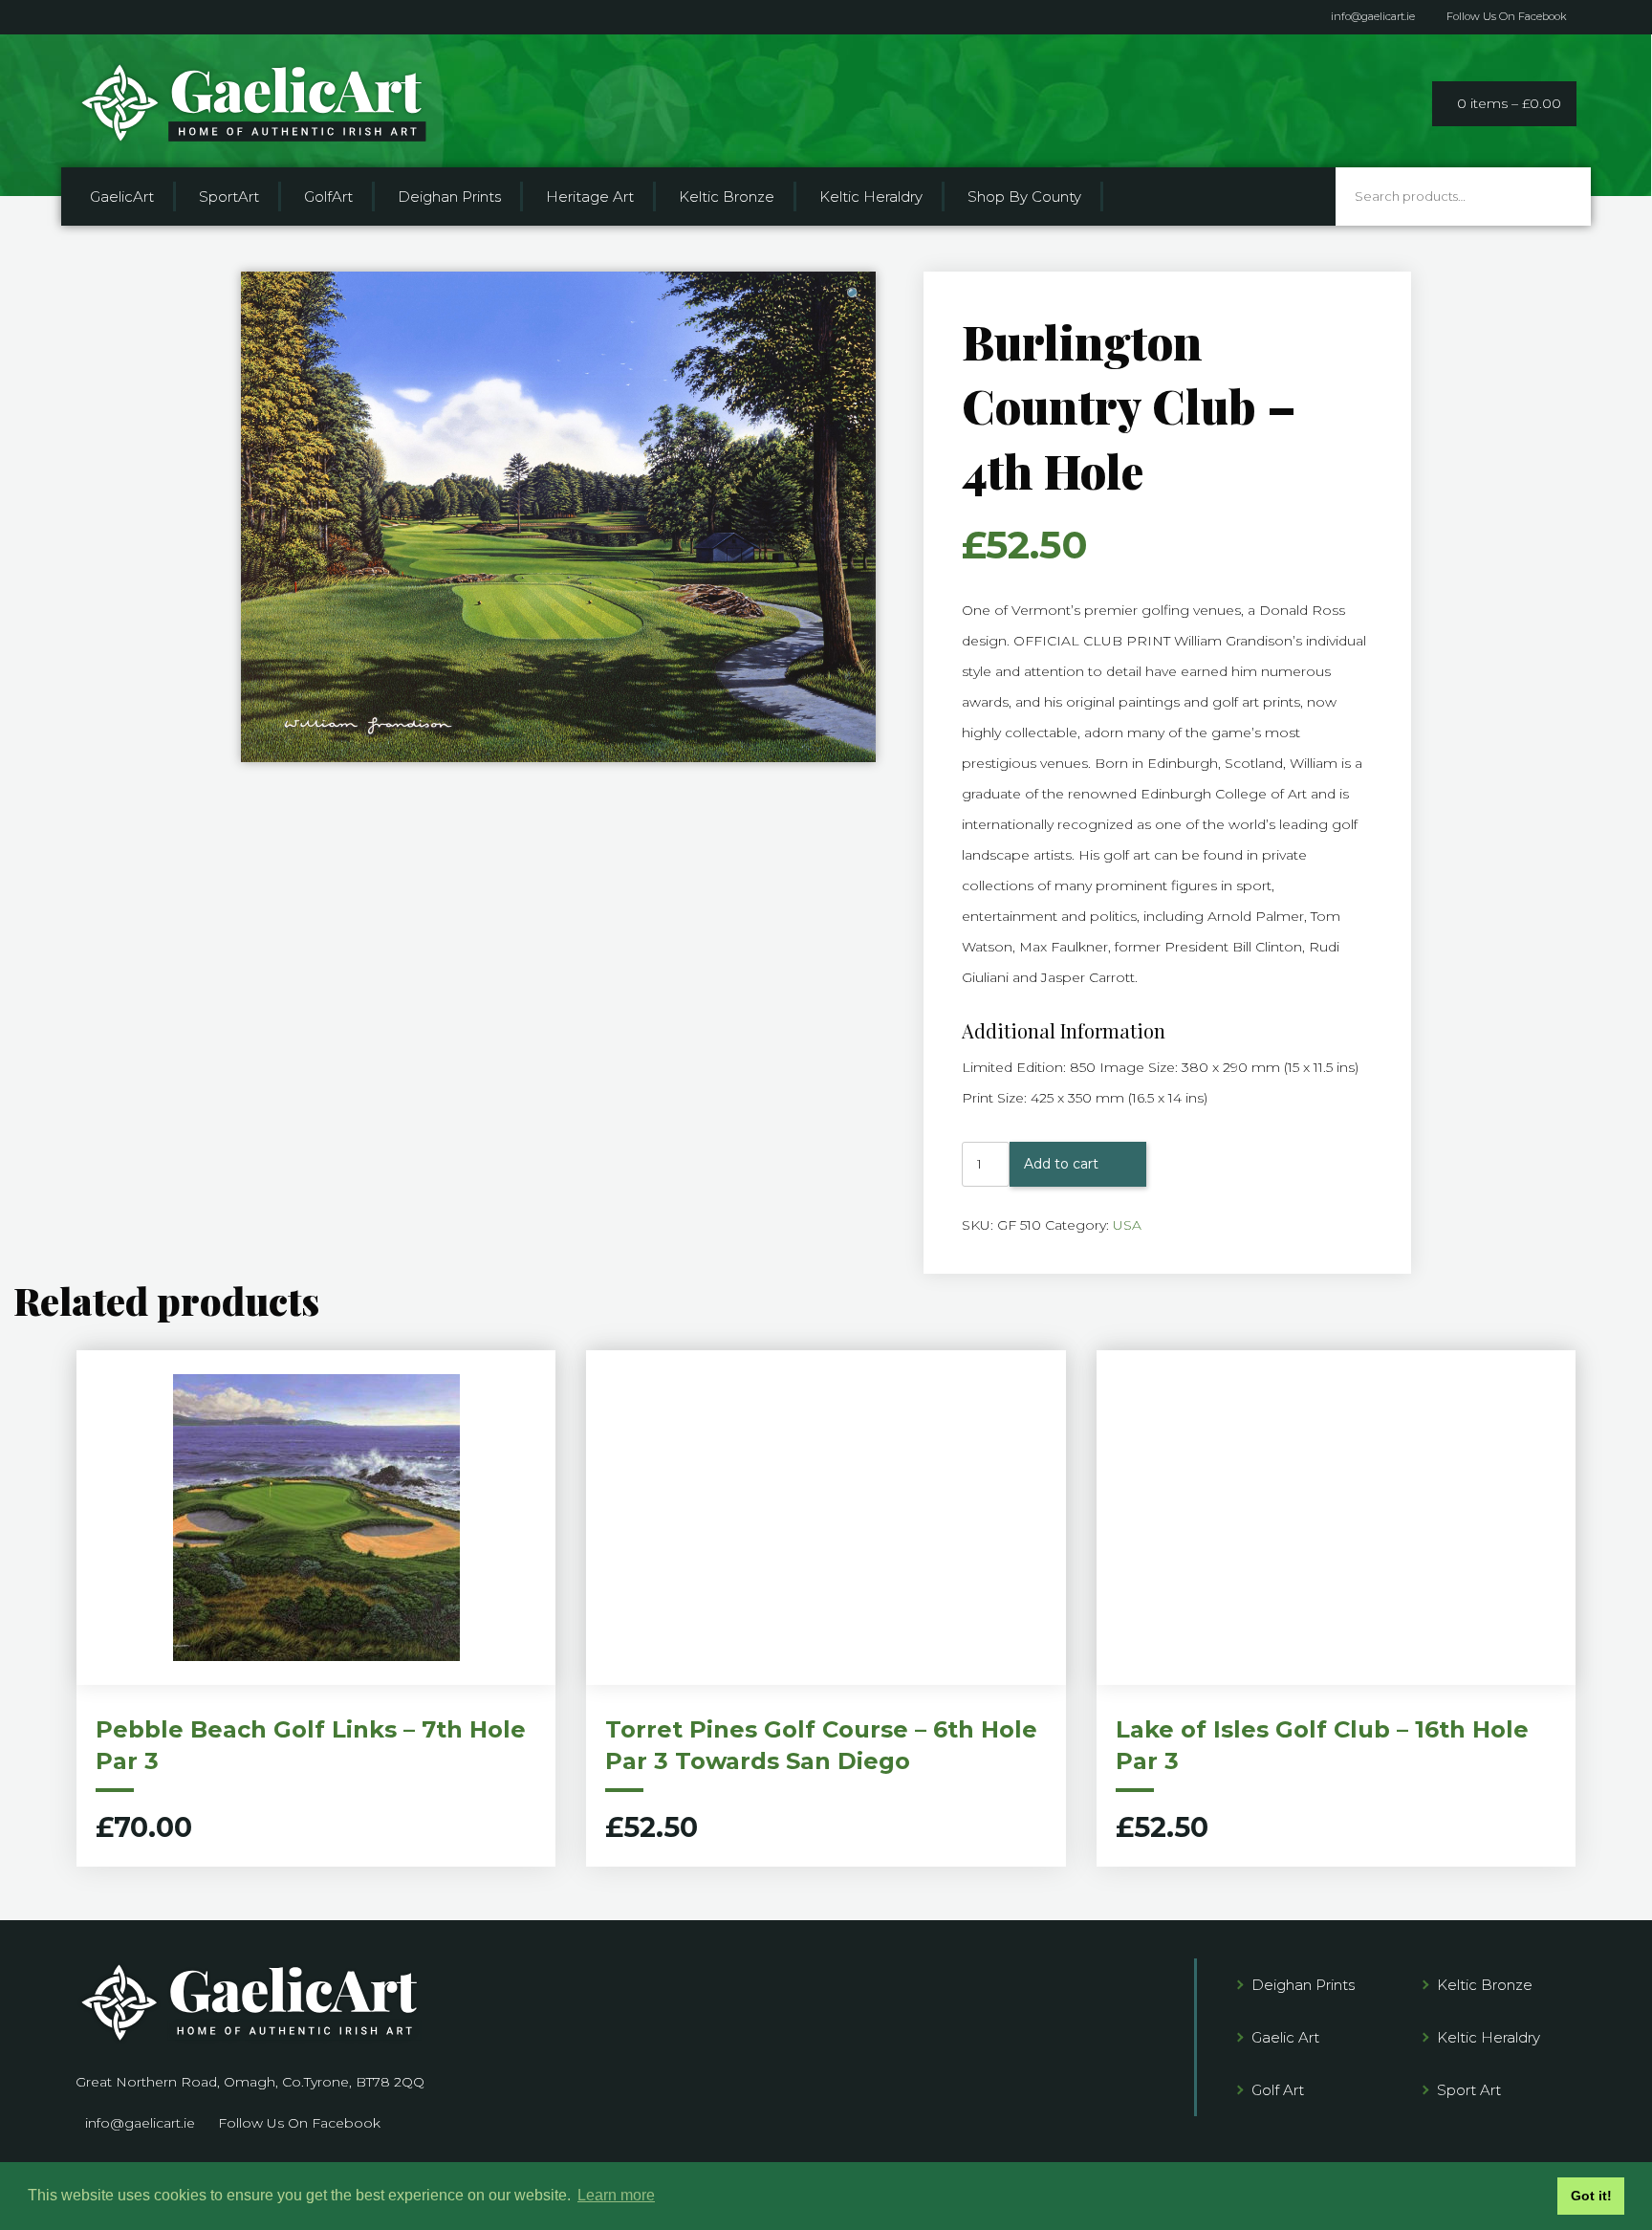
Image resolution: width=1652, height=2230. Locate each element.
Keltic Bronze (727, 197)
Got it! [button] (1591, 2196)
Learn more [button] (616, 2195)
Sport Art (1469, 2090)
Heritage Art (590, 197)
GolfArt (328, 197)
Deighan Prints (449, 197)
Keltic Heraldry (871, 197)
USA (1127, 1225)
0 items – (1509, 103)
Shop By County (1024, 197)
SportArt (229, 197)
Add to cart (1061, 1164)
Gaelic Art (1285, 2037)
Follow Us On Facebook (1507, 17)
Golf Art (1278, 2090)
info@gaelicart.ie (1373, 17)
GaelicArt (122, 197)
